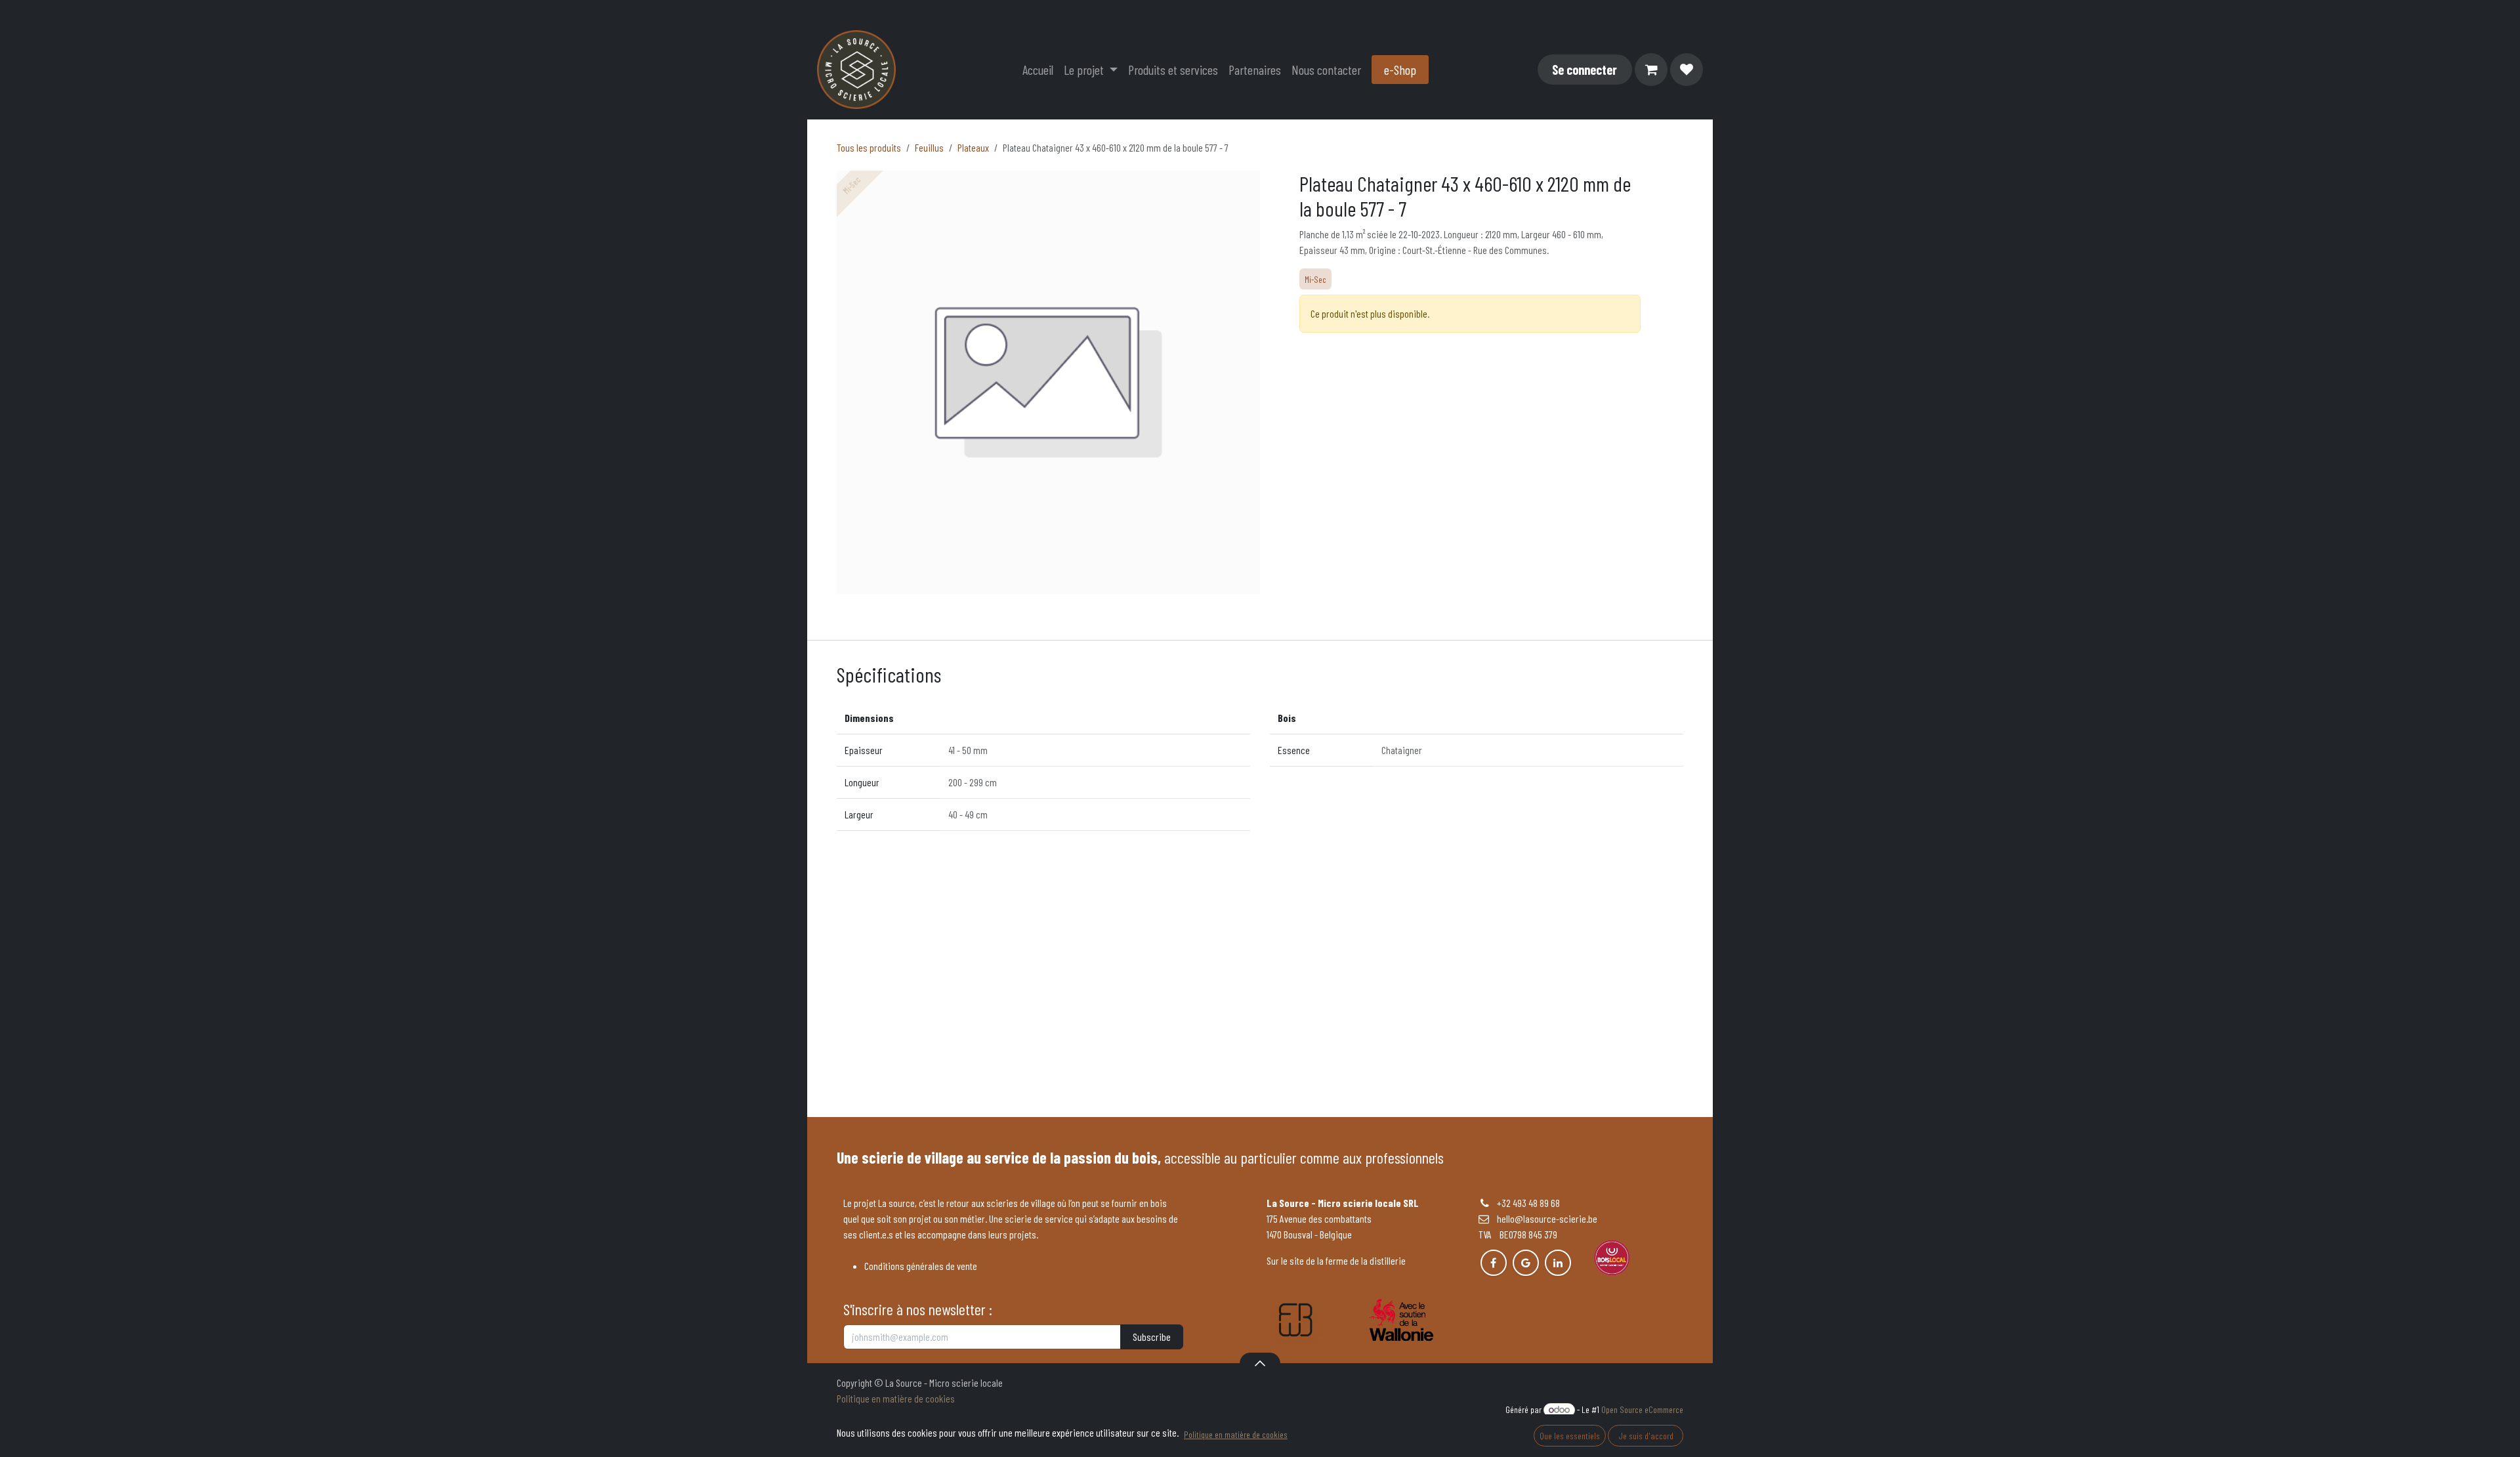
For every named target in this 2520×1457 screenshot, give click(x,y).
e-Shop (1400, 70)
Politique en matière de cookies (896, 1398)
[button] (1260, 1363)
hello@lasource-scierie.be (1543, 1218)
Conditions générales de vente (921, 1266)
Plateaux (973, 147)
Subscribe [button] (1152, 1337)
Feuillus (929, 147)
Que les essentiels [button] (1570, 1436)
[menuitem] (1038, 70)
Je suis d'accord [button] (1646, 1436)
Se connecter (1585, 70)
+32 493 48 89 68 (1528, 1203)
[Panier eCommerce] (1651, 70)
